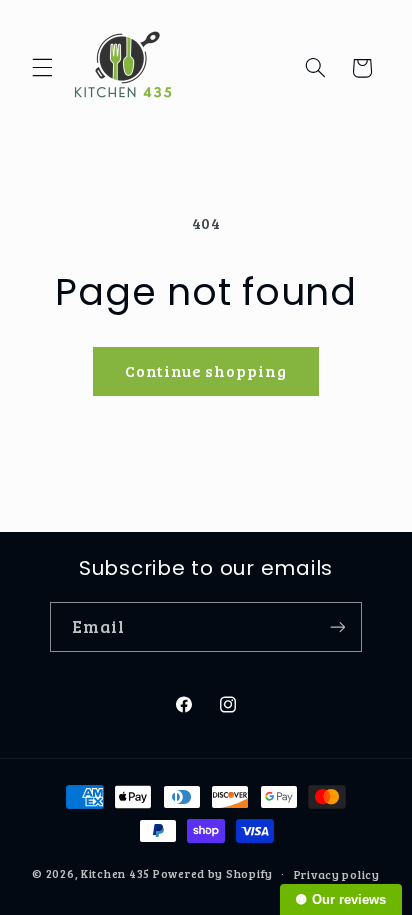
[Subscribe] (338, 626)
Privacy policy (337, 874)
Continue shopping (206, 370)
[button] (42, 68)
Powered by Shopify (213, 873)
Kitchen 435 (115, 873)
